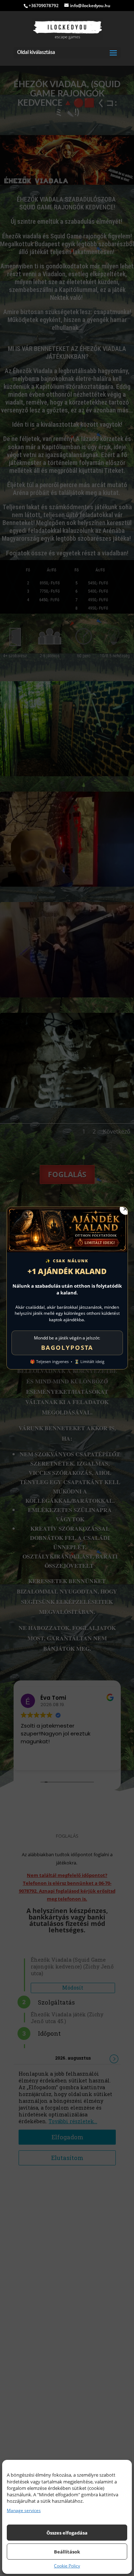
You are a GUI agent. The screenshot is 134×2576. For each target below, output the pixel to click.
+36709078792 (44, 6)
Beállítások (67, 2552)
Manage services (24, 2511)
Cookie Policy (67, 2566)
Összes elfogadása (67, 2533)
